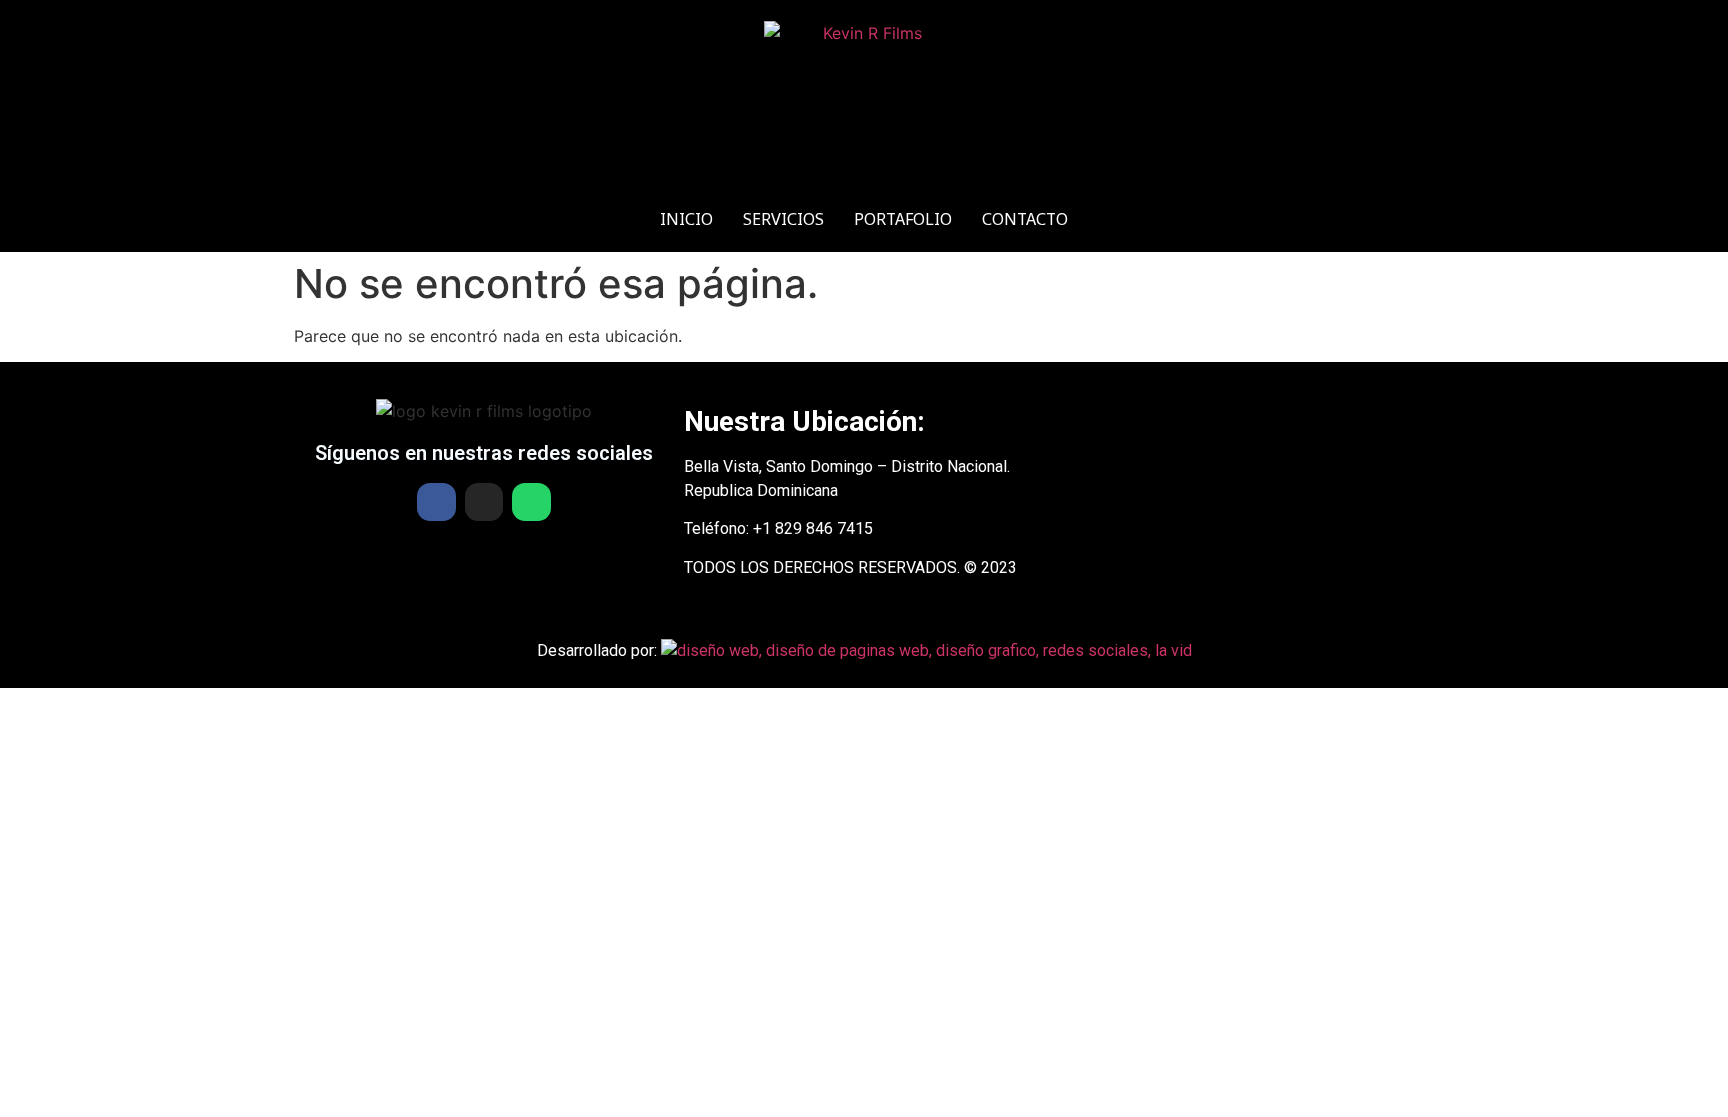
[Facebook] (436, 502)
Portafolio (903, 219)
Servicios (783, 219)
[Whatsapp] (531, 502)
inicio (686, 219)
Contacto (1025, 219)
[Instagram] (484, 502)
